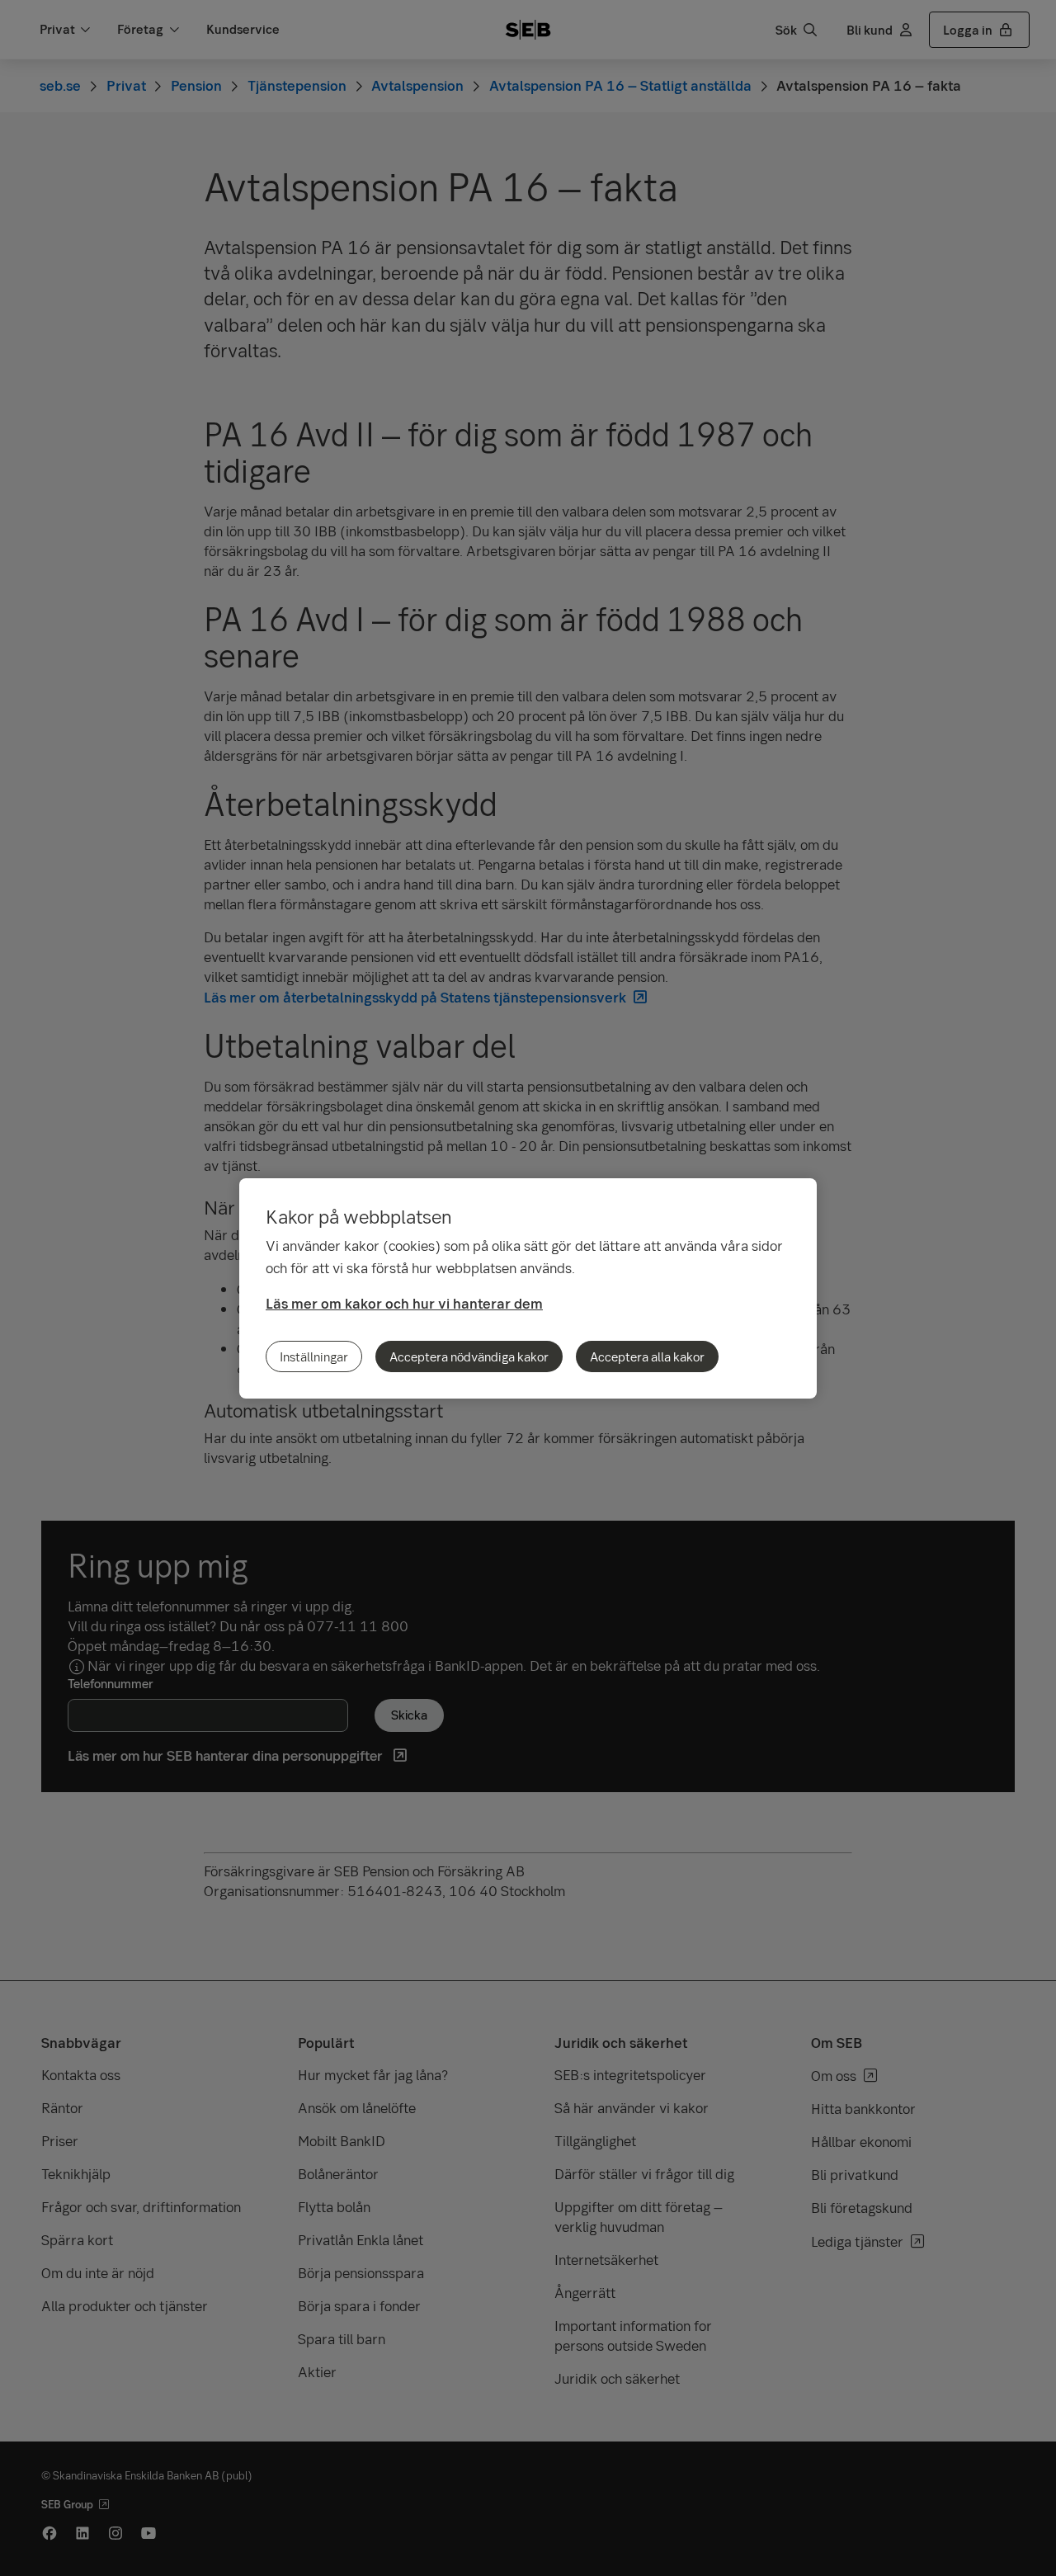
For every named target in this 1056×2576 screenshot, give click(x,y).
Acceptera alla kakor (647, 1356)
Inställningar (314, 1356)
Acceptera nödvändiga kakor (469, 1356)
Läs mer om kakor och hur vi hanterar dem (404, 1303)
